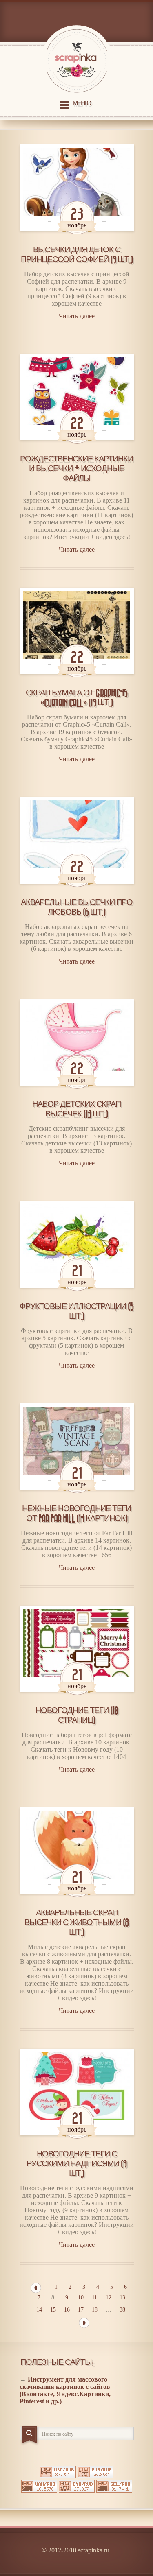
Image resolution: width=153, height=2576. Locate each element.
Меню (82, 104)
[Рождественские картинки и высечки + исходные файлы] (77, 397)
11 (94, 2297)
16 (67, 2310)
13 (122, 2297)
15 (53, 2310)
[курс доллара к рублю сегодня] (58, 2476)
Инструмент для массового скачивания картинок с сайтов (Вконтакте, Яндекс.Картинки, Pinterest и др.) (65, 2390)
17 (81, 2310)
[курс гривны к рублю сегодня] (39, 2490)
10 (81, 2297)
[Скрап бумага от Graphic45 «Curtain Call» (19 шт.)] (77, 631)
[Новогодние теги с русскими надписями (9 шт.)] (77, 2092)
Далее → (84, 2323)
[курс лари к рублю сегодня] (114, 2490)
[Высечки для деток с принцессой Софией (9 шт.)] (77, 188)
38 (122, 2310)
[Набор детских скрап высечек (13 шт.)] (77, 1043)
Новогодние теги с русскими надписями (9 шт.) (76, 2164)
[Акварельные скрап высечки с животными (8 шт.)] (77, 1851)
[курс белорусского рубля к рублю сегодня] (77, 2490)
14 (39, 2310)
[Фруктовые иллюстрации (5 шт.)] (77, 1244)
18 (95, 2310)
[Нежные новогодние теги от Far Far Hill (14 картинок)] (77, 1447)
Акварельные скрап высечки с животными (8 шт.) (76, 1923)
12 (109, 2297)
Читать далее (77, 316)
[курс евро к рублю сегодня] (95, 2476)
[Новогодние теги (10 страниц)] (77, 1649)
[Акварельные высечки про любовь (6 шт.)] (77, 840)
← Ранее (36, 2288)
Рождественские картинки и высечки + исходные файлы (76, 469)
